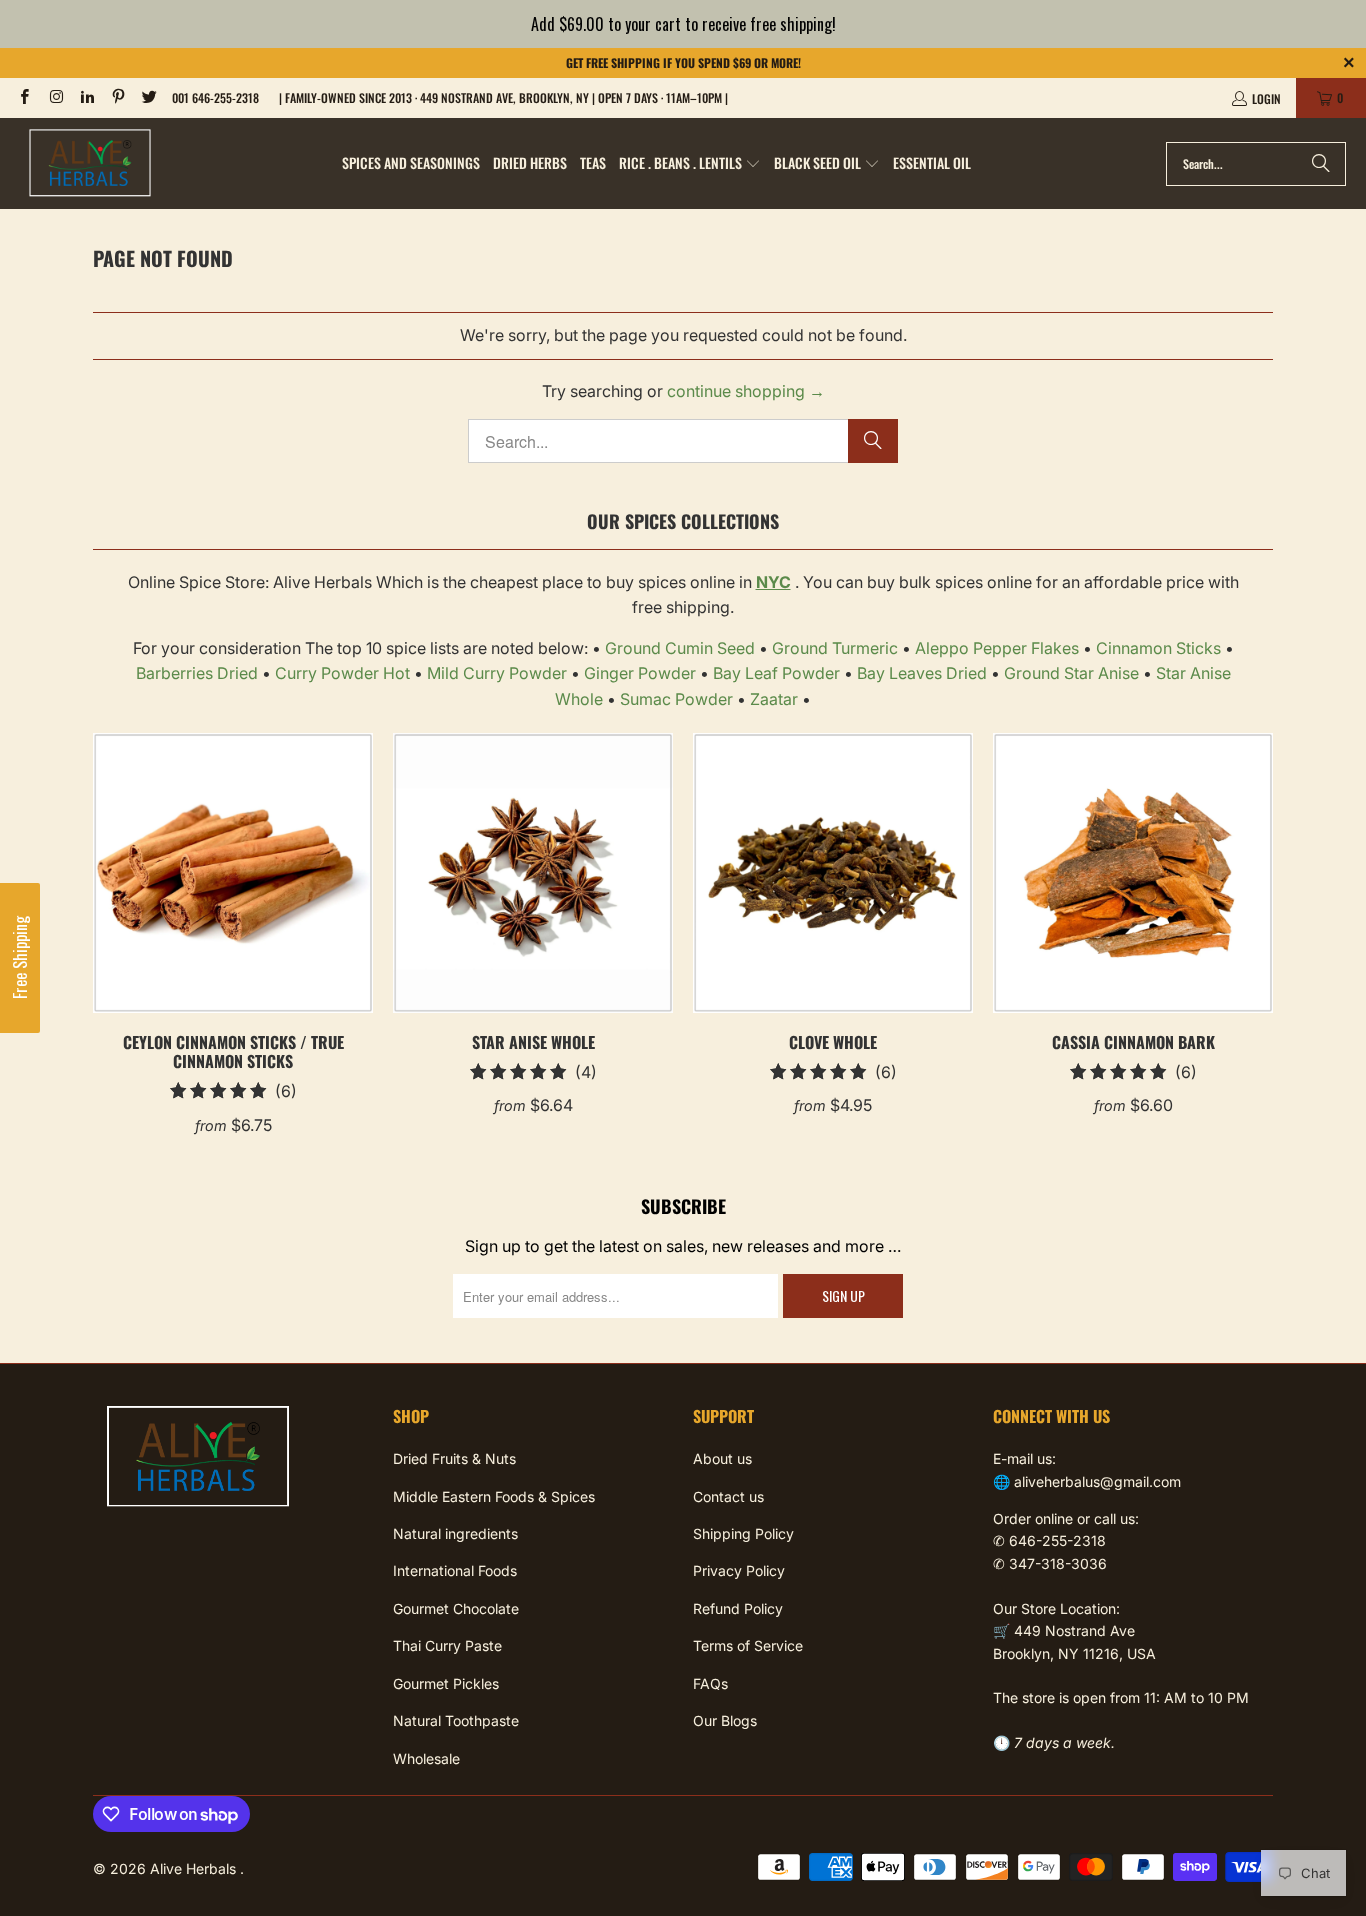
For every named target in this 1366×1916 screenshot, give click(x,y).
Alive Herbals (195, 1868)
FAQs (710, 1683)
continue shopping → (746, 391)
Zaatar (774, 699)
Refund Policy (738, 1608)
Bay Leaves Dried (922, 673)
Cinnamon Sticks (1158, 648)
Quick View (233, 916)
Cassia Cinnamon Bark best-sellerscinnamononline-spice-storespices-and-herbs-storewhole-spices (1133, 873)
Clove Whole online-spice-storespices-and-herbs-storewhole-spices (833, 873)
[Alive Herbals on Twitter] (148, 97)
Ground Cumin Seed (680, 648)
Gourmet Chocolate (456, 1608)
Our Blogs (725, 1720)
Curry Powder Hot (342, 673)
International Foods (455, 1570)
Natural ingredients (455, 1533)
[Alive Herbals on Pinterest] (117, 97)
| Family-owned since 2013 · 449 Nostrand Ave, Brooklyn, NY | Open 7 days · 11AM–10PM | (503, 97)
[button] (690, 164)
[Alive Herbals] (90, 163)
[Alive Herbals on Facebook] (23, 97)
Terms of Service (748, 1645)
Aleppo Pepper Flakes (997, 648)
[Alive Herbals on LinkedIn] (86, 97)
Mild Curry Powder (497, 673)
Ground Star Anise (1071, 673)
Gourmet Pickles (446, 1683)
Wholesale (426, 1758)
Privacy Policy (739, 1570)
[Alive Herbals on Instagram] (54, 97)
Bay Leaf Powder (776, 673)
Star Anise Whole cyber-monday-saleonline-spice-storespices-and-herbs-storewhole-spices (533, 873)
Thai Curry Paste (447, 1645)
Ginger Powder (640, 673)
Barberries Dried (197, 673)
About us (722, 1458)
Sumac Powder (676, 699)
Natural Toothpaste (456, 1720)
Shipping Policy (743, 1533)
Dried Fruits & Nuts (454, 1458)
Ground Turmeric (835, 648)
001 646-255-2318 (215, 97)
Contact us (728, 1496)
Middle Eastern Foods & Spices (494, 1496)
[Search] (1321, 164)
